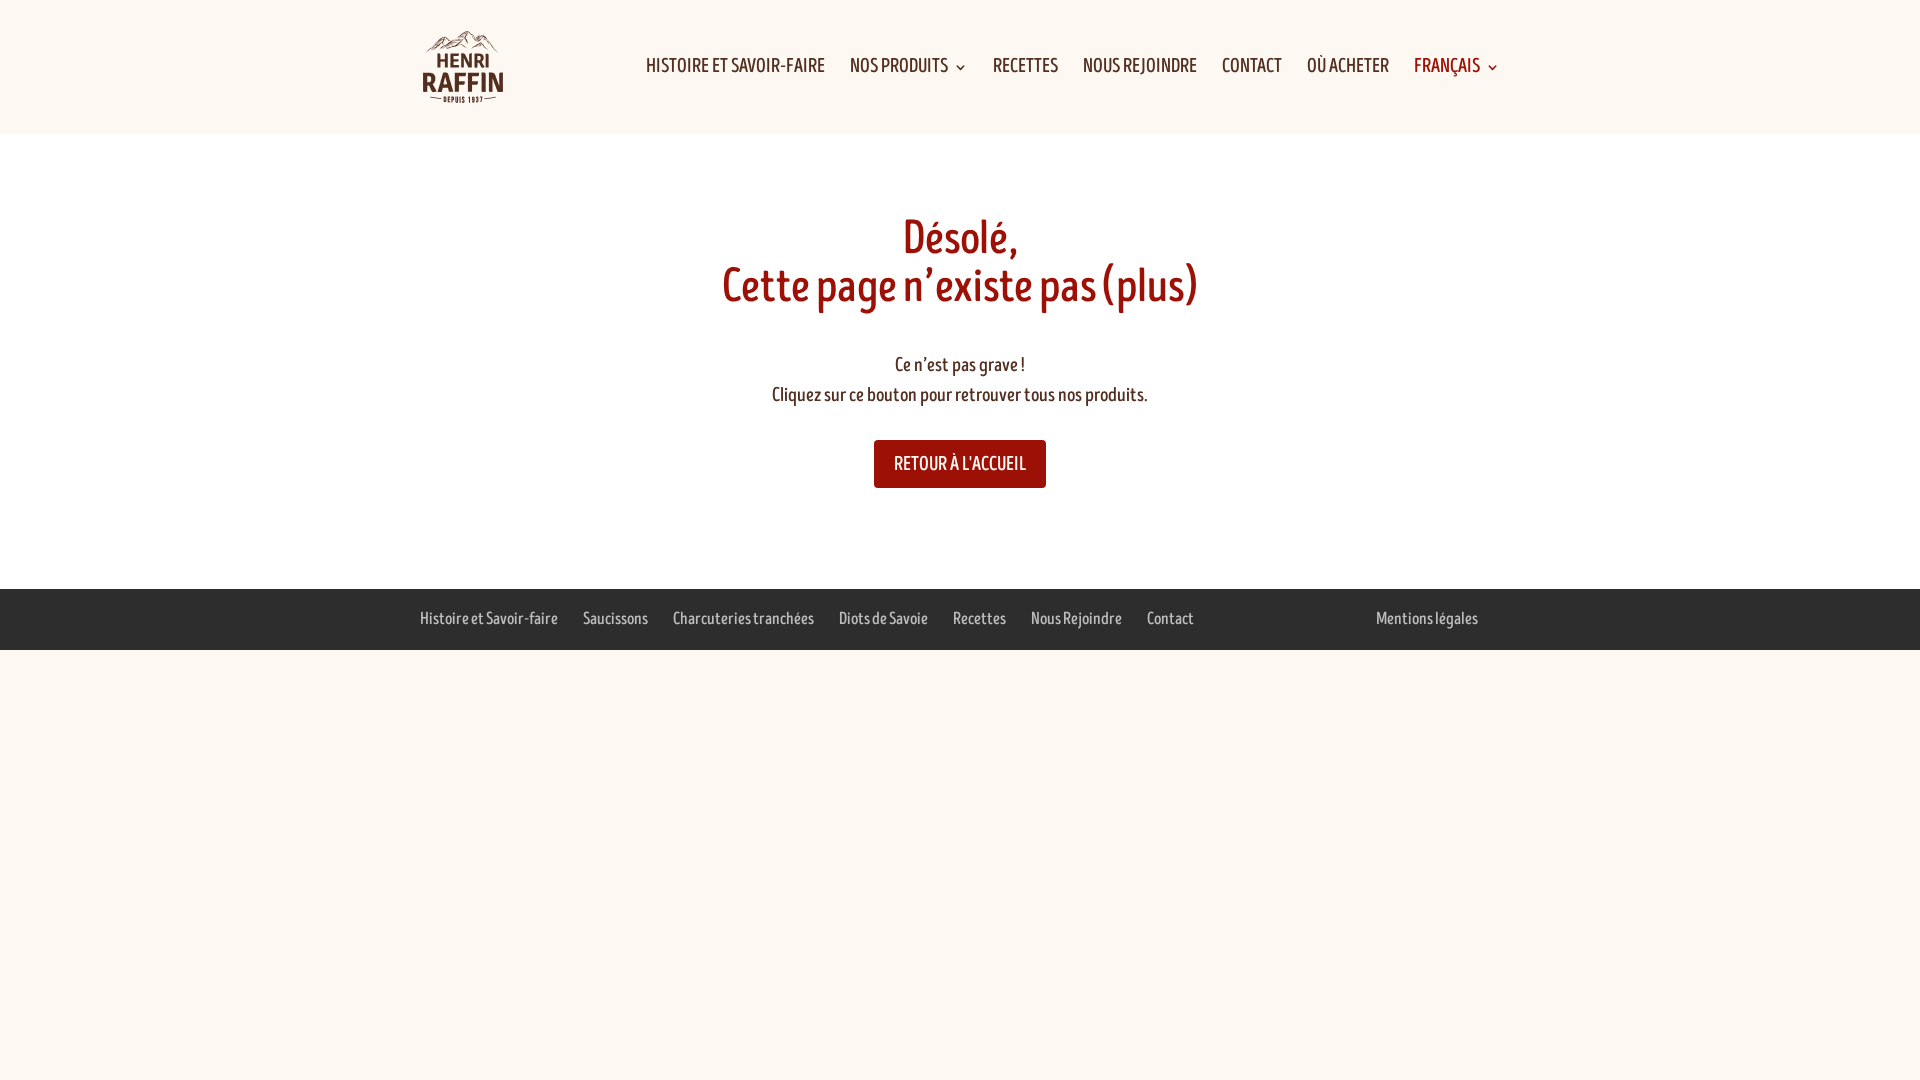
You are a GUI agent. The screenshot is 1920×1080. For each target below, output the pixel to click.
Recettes (1025, 69)
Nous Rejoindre (1140, 69)
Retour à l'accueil (960, 464)
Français (1447, 69)
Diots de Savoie (883, 619)
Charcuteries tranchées (743, 619)
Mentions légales (1427, 619)
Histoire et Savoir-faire (735, 69)
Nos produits (899, 69)
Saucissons (615, 619)
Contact (1252, 69)
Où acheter (1348, 69)
